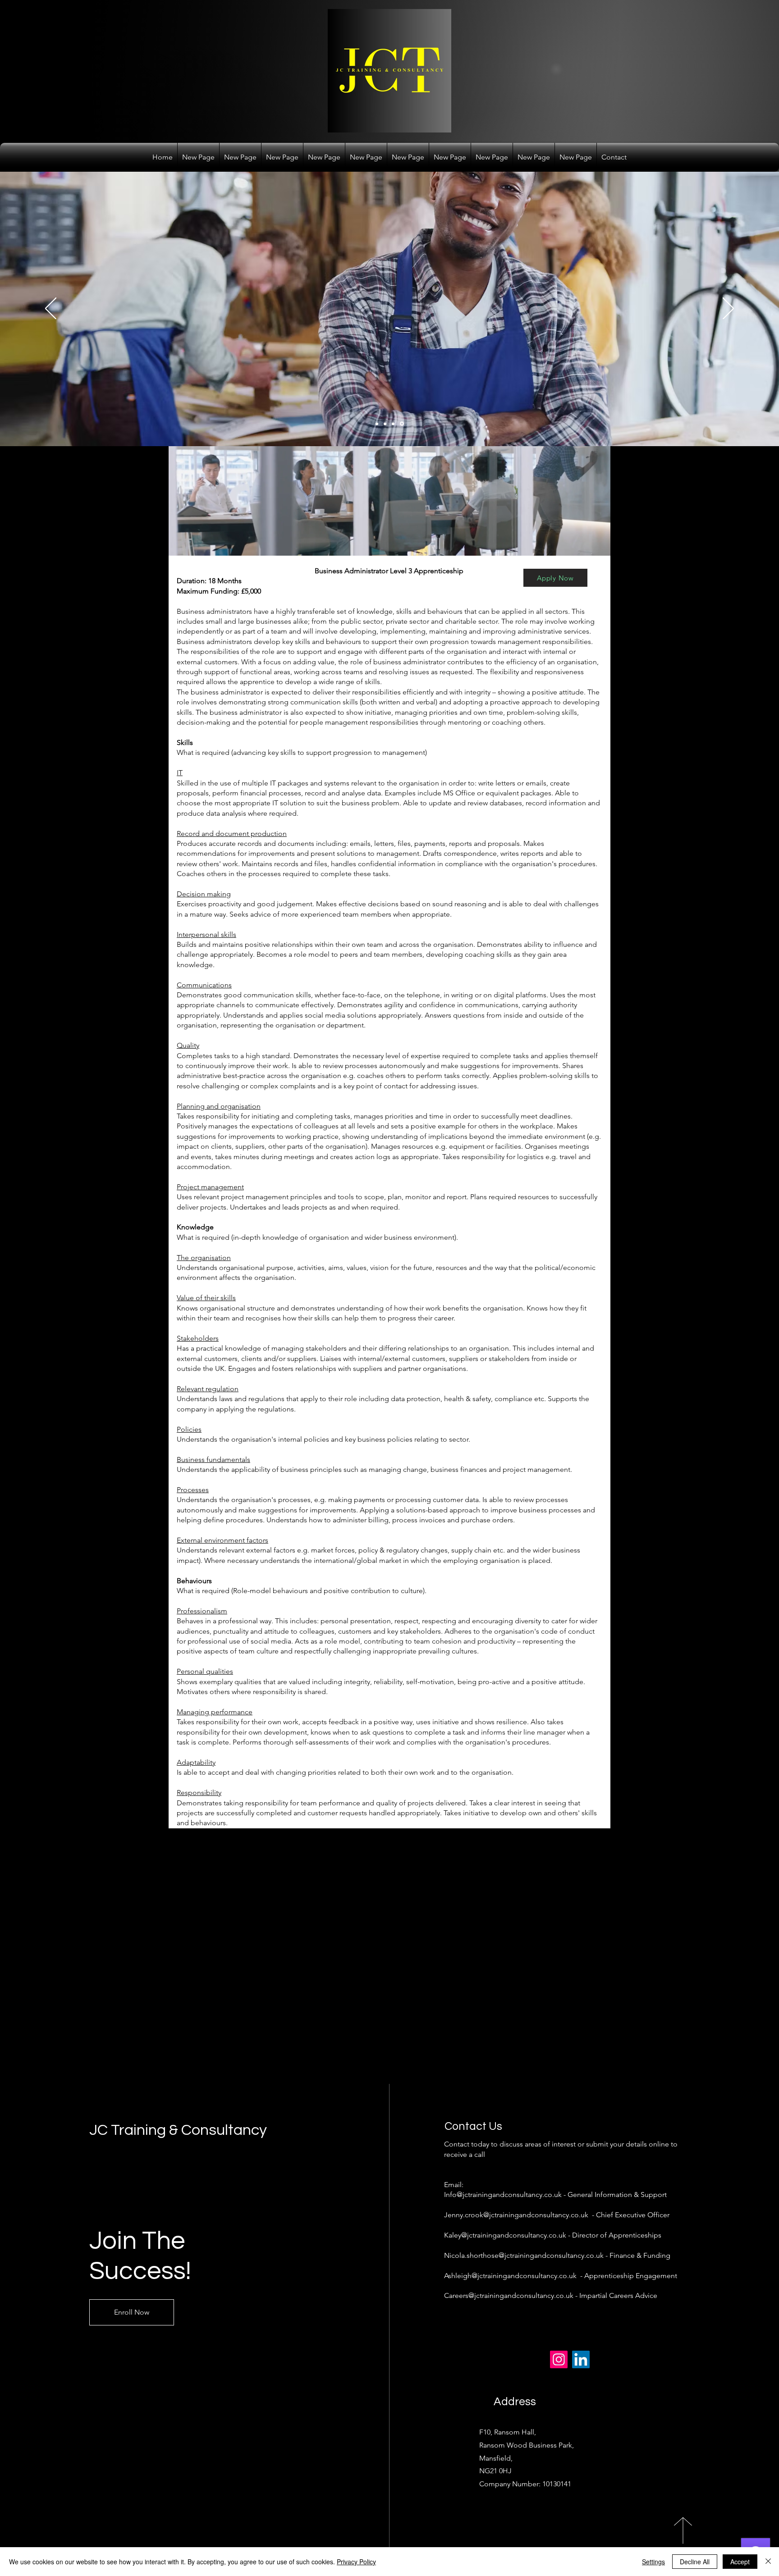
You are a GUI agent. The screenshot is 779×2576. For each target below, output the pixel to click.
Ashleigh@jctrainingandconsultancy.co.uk (510, 2276)
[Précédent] (51, 309)
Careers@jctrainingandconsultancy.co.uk (509, 2295)
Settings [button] (653, 2562)
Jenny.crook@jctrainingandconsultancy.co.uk (516, 2215)
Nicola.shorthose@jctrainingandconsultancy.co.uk (524, 2255)
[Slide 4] (403, 424)
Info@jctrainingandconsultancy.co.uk (503, 2195)
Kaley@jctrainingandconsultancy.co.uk (505, 2235)
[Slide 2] (386, 424)
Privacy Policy (356, 2562)
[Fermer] (768, 2562)
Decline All (695, 2562)
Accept (740, 2562)
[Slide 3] (394, 424)
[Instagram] (559, 2359)
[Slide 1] (378, 424)
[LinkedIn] (581, 2359)
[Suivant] (728, 309)
